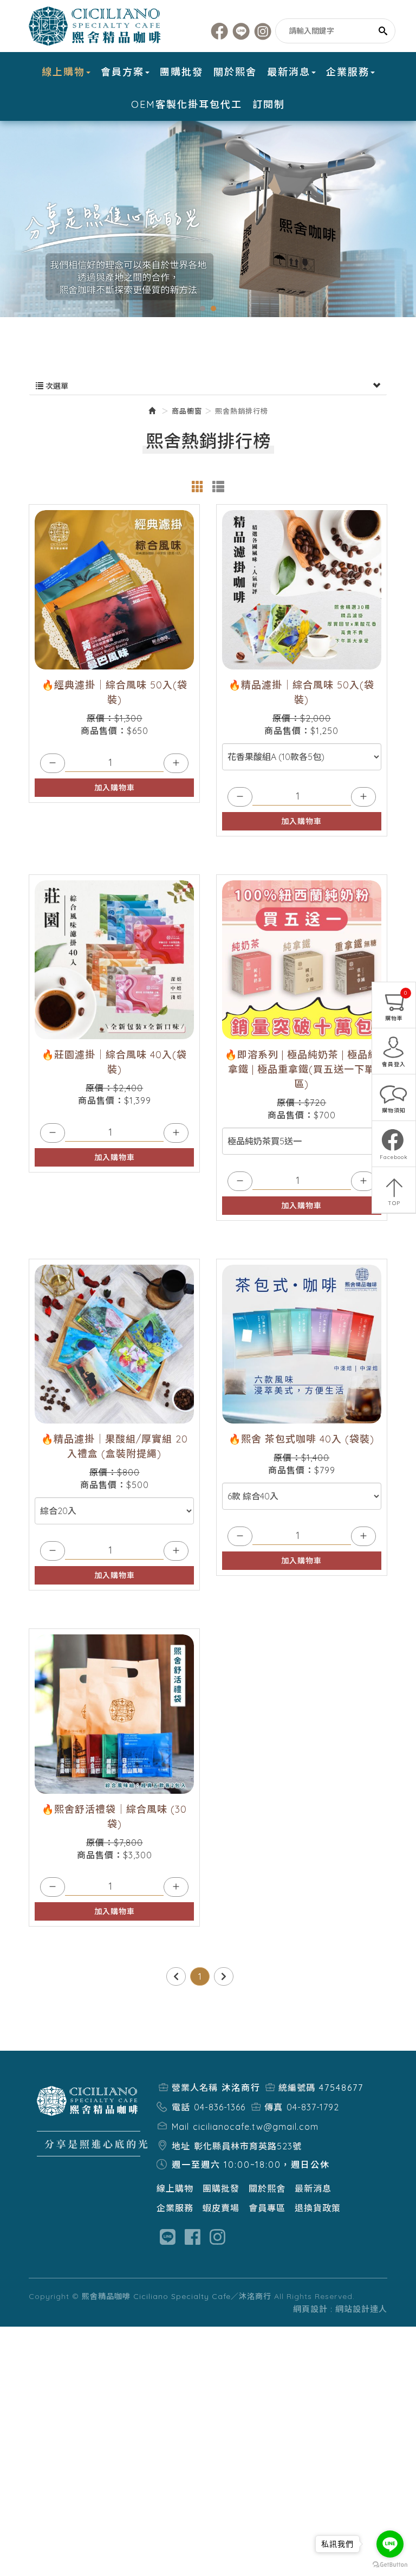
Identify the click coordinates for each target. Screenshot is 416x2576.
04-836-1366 (220, 2107)
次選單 (56, 386)
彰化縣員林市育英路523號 (248, 2146)
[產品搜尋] (383, 31)
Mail (180, 2127)
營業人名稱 (195, 2088)
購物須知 (394, 1110)
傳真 (274, 2107)
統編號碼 (297, 2088)
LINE (241, 31)
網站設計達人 (361, 2309)
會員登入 (394, 1064)
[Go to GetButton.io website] (390, 2565)
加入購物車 (115, 788)
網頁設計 (310, 2309)
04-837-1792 (313, 2107)
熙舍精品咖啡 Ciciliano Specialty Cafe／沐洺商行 (96, 26)
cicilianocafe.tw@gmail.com (256, 2127)
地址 (181, 2146)
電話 (181, 2107)
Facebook (220, 31)
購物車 (396, 1006)
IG (263, 31)
